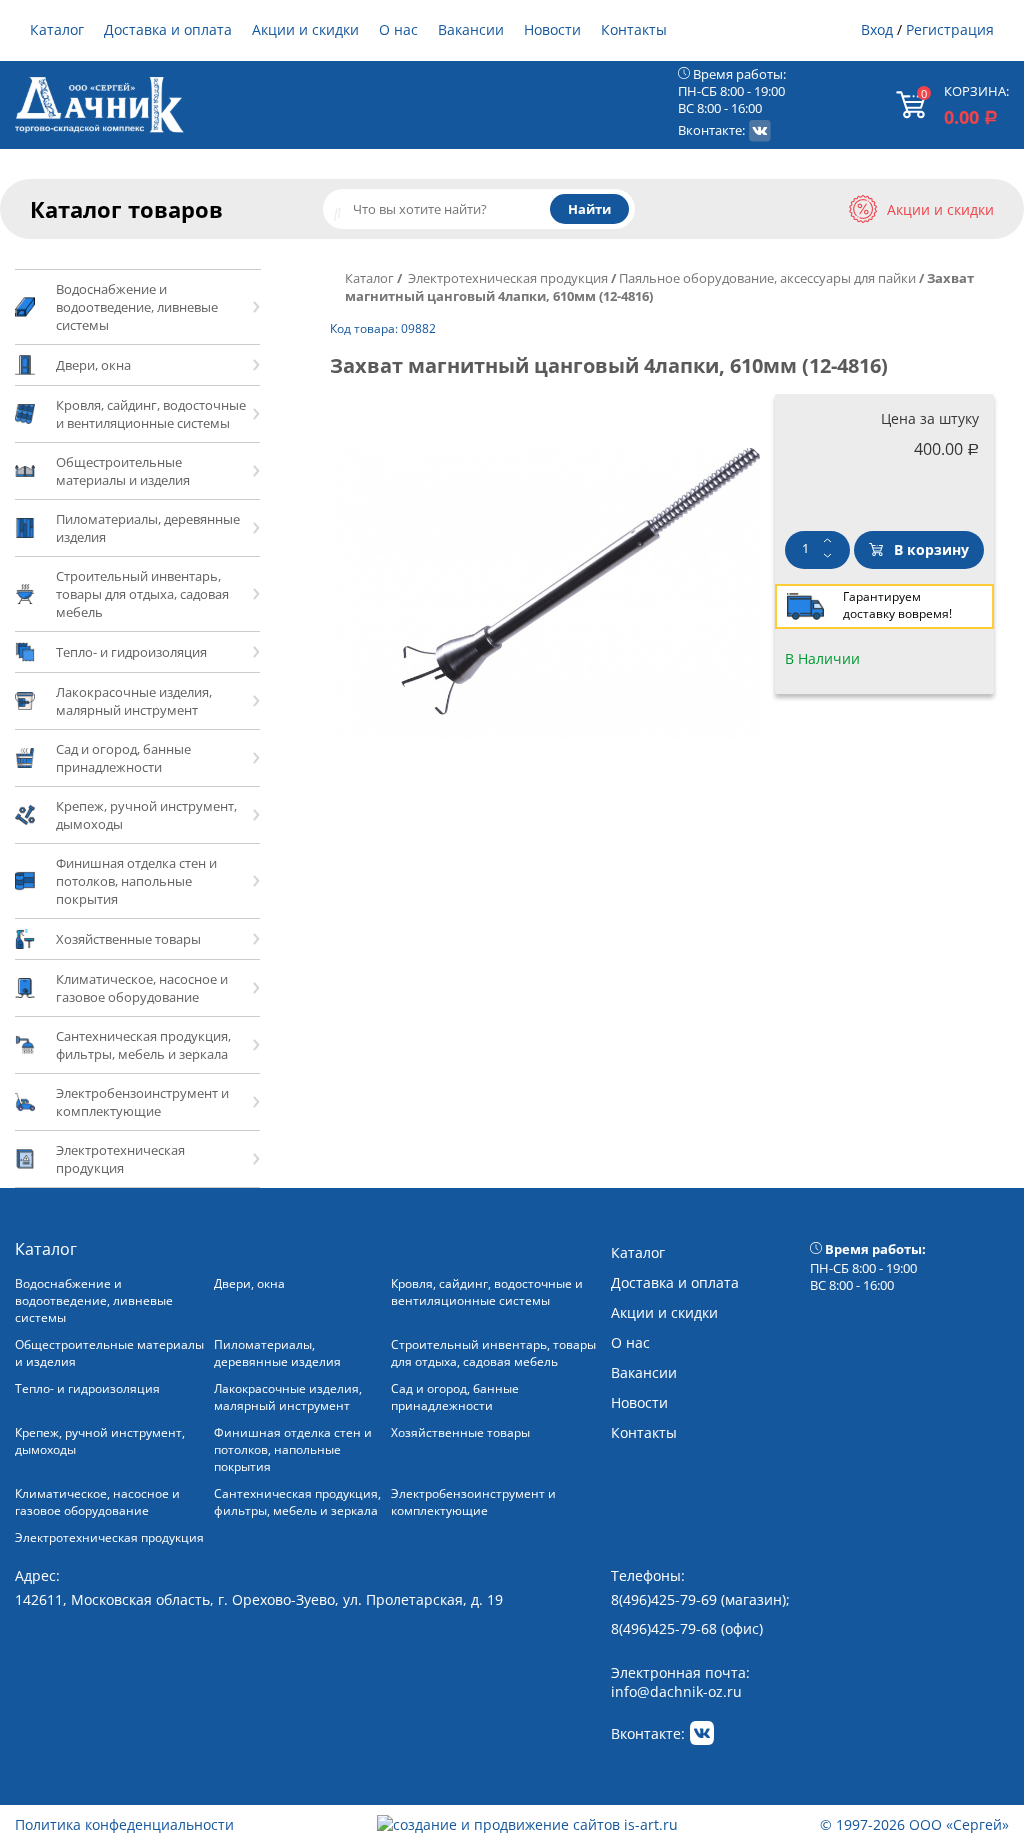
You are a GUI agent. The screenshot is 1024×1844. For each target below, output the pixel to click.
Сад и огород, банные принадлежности (455, 1397)
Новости (552, 29)
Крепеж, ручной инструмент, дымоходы (100, 1441)
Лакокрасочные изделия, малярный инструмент (288, 1397)
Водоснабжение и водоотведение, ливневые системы (94, 1300)
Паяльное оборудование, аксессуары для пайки (767, 278)
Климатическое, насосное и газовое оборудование (97, 1502)
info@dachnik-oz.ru (676, 1691)
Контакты (634, 29)
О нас (398, 29)
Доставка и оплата (168, 29)
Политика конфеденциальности (124, 1824)
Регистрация (950, 29)
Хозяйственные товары (460, 1432)
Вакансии (471, 29)
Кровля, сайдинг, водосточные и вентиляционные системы (487, 1292)
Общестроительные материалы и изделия (109, 1353)
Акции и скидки (305, 29)
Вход (877, 29)
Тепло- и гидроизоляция (87, 1388)
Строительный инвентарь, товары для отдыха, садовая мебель (493, 1353)
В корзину (931, 549)
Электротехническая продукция (506, 278)
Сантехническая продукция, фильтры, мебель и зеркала (297, 1502)
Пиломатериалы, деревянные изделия (277, 1353)
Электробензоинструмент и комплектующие (473, 1502)
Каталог (57, 29)
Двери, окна (249, 1283)
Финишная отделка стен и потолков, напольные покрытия (293, 1449)
